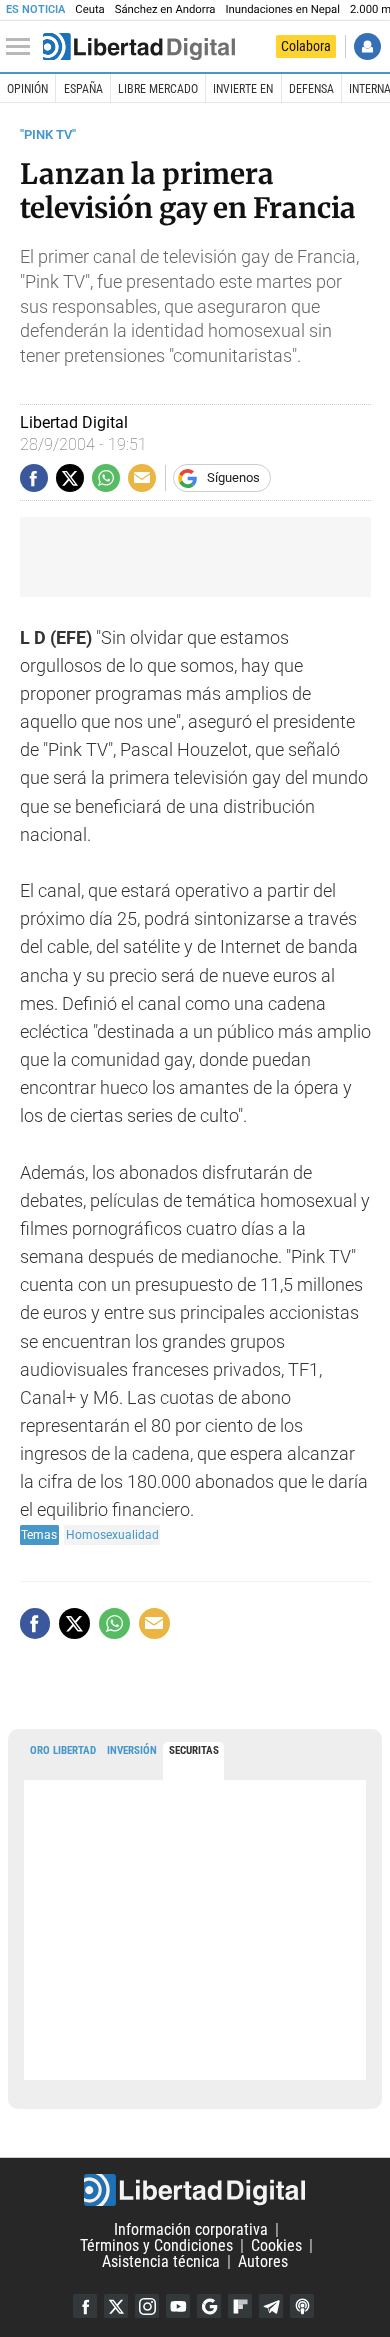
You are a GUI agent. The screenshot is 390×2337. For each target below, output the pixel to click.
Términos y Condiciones (156, 2245)
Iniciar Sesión (367, 46)
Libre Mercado (158, 89)
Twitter (116, 2306)
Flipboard (240, 2306)
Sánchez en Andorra (165, 9)
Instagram (147, 2306)
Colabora (306, 46)
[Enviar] (106, 478)
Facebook (85, 2306)
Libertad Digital (195, 2190)
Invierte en (243, 89)
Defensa (311, 89)
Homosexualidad (112, 1534)
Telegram (271, 2306)
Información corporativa (191, 2229)
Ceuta (89, 9)
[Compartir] (34, 478)
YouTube (178, 2306)
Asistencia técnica (161, 2261)
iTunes (302, 2306)
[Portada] (139, 47)
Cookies (276, 2245)
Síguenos (233, 477)
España (83, 89)
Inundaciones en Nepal (282, 9)
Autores (263, 2261)
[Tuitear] (70, 478)
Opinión (27, 89)
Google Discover (209, 2306)
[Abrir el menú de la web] (23, 47)
